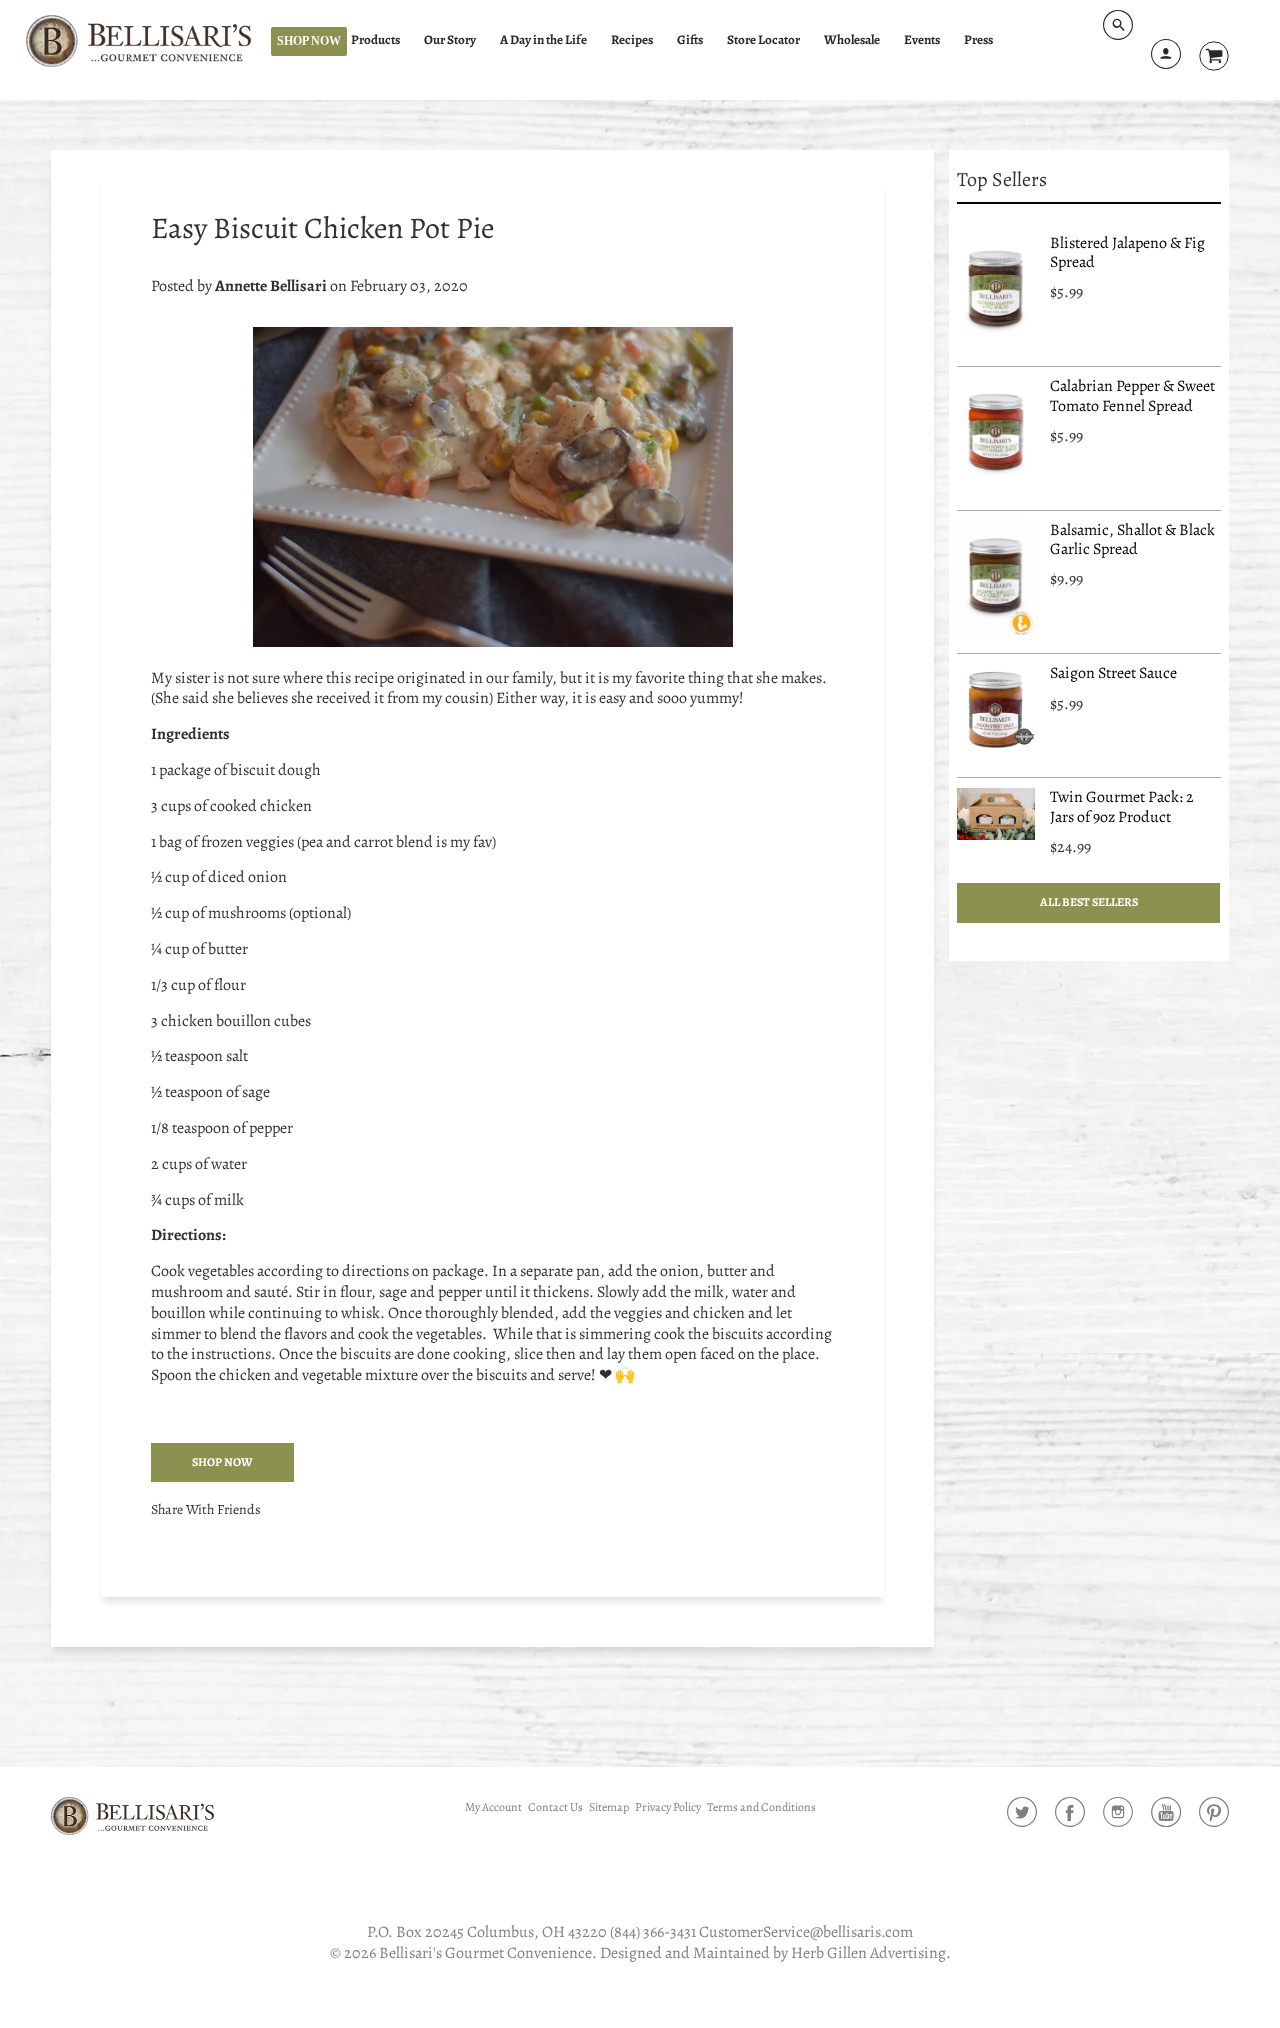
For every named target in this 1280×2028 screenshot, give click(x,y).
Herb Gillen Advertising (868, 1953)
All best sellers (1089, 902)
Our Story (450, 40)
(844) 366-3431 (653, 1932)
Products (375, 40)
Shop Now (309, 41)
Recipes (632, 40)
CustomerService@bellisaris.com (806, 1932)
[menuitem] (384, 40)
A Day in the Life (543, 40)
